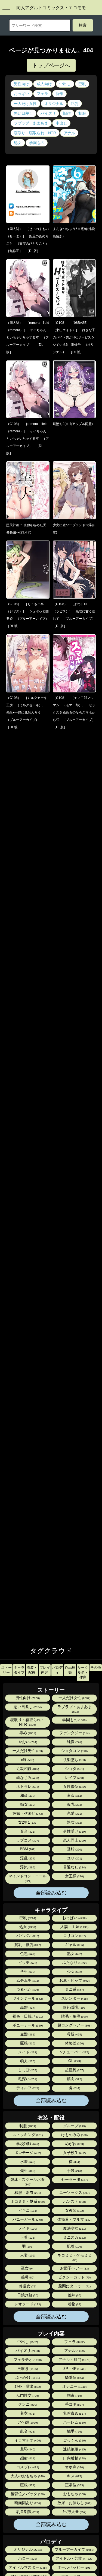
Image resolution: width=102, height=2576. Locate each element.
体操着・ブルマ (74, 2219)
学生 (27, 1972)
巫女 (27, 2268)
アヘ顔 (27, 2422)
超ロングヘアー (74, 2025)
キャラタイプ (19, 1670)
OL (74, 2061)
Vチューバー (74, 2052)
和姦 (27, 1796)
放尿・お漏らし (74, 2503)
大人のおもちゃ (27, 2476)
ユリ (74, 1858)
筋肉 (74, 2079)
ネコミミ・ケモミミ (75, 2257)
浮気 (27, 1867)
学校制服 (27, 2144)
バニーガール (27, 2219)
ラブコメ (27, 1840)
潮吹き (27, 2369)
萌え (27, 2061)
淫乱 (27, 1858)
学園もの (37, 143)
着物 (74, 2304)
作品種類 (70, 1670)
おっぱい (21, 94)
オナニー (74, 2387)
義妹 (74, 2295)
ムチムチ (27, 1981)
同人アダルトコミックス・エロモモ (51, 8)
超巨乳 (74, 2070)
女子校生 (74, 2153)
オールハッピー (74, 2567)
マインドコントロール (27, 1878)
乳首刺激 (27, 2512)
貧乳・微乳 (27, 1945)
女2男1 (27, 1822)
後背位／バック (27, 2494)
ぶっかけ (27, 2378)
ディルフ (27, 2088)
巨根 (27, 2043)
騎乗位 (74, 2378)
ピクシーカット (74, 2277)
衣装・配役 (32, 1670)
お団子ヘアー (74, 2268)
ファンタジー (74, 1733)
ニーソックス (74, 2193)
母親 (74, 2034)
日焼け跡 (27, 2295)
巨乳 (82, 84)
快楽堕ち (74, 1760)
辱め (27, 1733)
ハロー (27, 2559)
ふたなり (74, 1963)
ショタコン (74, 1751)
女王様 (74, 1876)
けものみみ (74, 2135)
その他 (96, 1668)
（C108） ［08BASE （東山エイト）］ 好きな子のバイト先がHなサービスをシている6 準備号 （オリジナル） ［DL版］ (74, 337)
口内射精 (74, 2458)
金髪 (27, 2034)
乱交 (27, 2431)
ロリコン (74, 1936)
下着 (27, 2237)
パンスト (74, 2202)
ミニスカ (74, 2237)
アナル (69, 133)
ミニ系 (74, 1989)
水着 (27, 2162)
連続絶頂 (74, 2449)
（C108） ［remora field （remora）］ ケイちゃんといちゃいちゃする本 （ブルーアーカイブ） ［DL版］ (29, 439)
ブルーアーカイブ (74, 2550)
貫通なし (74, 1867)
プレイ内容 (45, 1670)
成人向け (44, 84)
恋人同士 (74, 1840)
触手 (74, 2431)
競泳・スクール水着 (27, 2182)
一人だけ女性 (25, 104)
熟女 (74, 1822)
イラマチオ (27, 2440)
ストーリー (6, 1670)
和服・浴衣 (27, 2193)
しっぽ (27, 2070)
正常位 (74, 2485)
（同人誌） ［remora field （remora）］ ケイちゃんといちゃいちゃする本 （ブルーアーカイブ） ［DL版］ (29, 337)
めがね (74, 2144)
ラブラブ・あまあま (31, 123)
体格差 (74, 2043)
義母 (27, 2277)
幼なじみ (27, 1778)
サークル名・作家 (83, 1672)
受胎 (74, 1849)
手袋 (74, 2171)
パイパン (27, 1936)
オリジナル (54, 104)
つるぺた (27, 1989)
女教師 (74, 2211)
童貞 (74, 1796)
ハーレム (74, 2422)
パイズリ (48, 113)
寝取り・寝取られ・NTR (35, 133)
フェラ (42, 94)
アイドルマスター (27, 2567)
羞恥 (27, 2449)
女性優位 (74, 1787)
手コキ (74, 2404)
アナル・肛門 (74, 2360)
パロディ (57, 1670)
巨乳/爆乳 (74, 2007)
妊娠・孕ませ (27, 1813)
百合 (27, 1831)
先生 (27, 2171)
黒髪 (27, 2007)
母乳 (74, 1805)
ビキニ (27, 2211)
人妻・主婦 (74, 1927)
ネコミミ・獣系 (27, 2202)
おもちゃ (74, 2494)
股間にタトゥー (74, 2286)
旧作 (67, 113)
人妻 (27, 2255)
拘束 (74, 2396)
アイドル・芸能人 (74, 2559)
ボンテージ (27, 2153)
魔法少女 (74, 2228)
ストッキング (27, 2135)
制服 (82, 113)
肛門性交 (27, 2396)
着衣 (27, 2413)
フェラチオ (27, 2360)
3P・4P (74, 2369)
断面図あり (27, 2503)
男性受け (74, 1831)
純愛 (74, 1742)
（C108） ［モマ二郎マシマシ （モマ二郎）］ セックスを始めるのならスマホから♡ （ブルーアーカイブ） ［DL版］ (76, 712)
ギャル (74, 1945)
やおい (27, 1742)
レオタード (27, 2304)
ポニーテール (27, 2025)
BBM (27, 1849)
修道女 (27, 2286)
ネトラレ (27, 1787)
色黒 (27, 1954)
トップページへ (51, 65)
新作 (59, 94)
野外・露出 (27, 2387)
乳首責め (74, 2413)
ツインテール (27, 1998)
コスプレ (27, 2467)
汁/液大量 (74, 2512)
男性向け (21, 84)
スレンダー (74, 1998)
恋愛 (74, 1813)
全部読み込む (51, 1893)
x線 (27, 1760)
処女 (18, 143)
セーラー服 (74, 2180)
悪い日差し (23, 113)
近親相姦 (27, 1769)
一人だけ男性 (27, 1751)
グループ (74, 2126)
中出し (65, 84)
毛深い (27, 2079)
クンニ (27, 2404)
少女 (74, 1972)
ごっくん (74, 2440)
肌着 (74, 2246)
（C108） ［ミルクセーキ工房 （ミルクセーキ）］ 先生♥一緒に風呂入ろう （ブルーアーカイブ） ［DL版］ (27, 712)
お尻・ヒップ (74, 1981)
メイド (27, 2052)
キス (74, 2476)
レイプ (74, 1778)
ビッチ (27, 1963)
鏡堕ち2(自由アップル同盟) (73, 424)
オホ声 (74, 2467)
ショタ (74, 1769)
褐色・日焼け (27, 2016)
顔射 (27, 2458)
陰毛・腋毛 (74, 2016)
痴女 (27, 1805)
